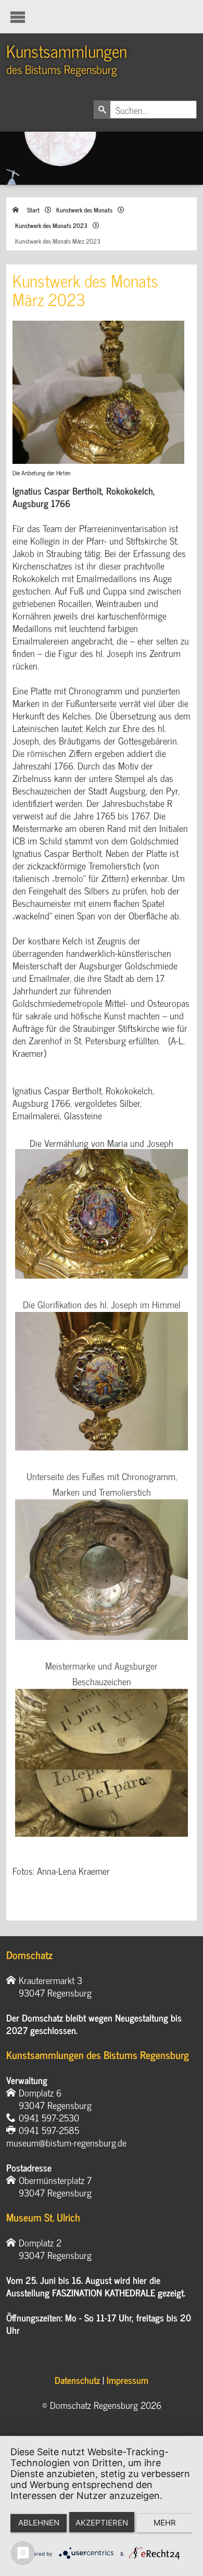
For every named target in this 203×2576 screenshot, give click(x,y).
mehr (165, 2523)
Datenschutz (77, 2380)
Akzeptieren (102, 2523)
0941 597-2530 (49, 2117)
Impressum (128, 2380)
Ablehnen (39, 2523)
